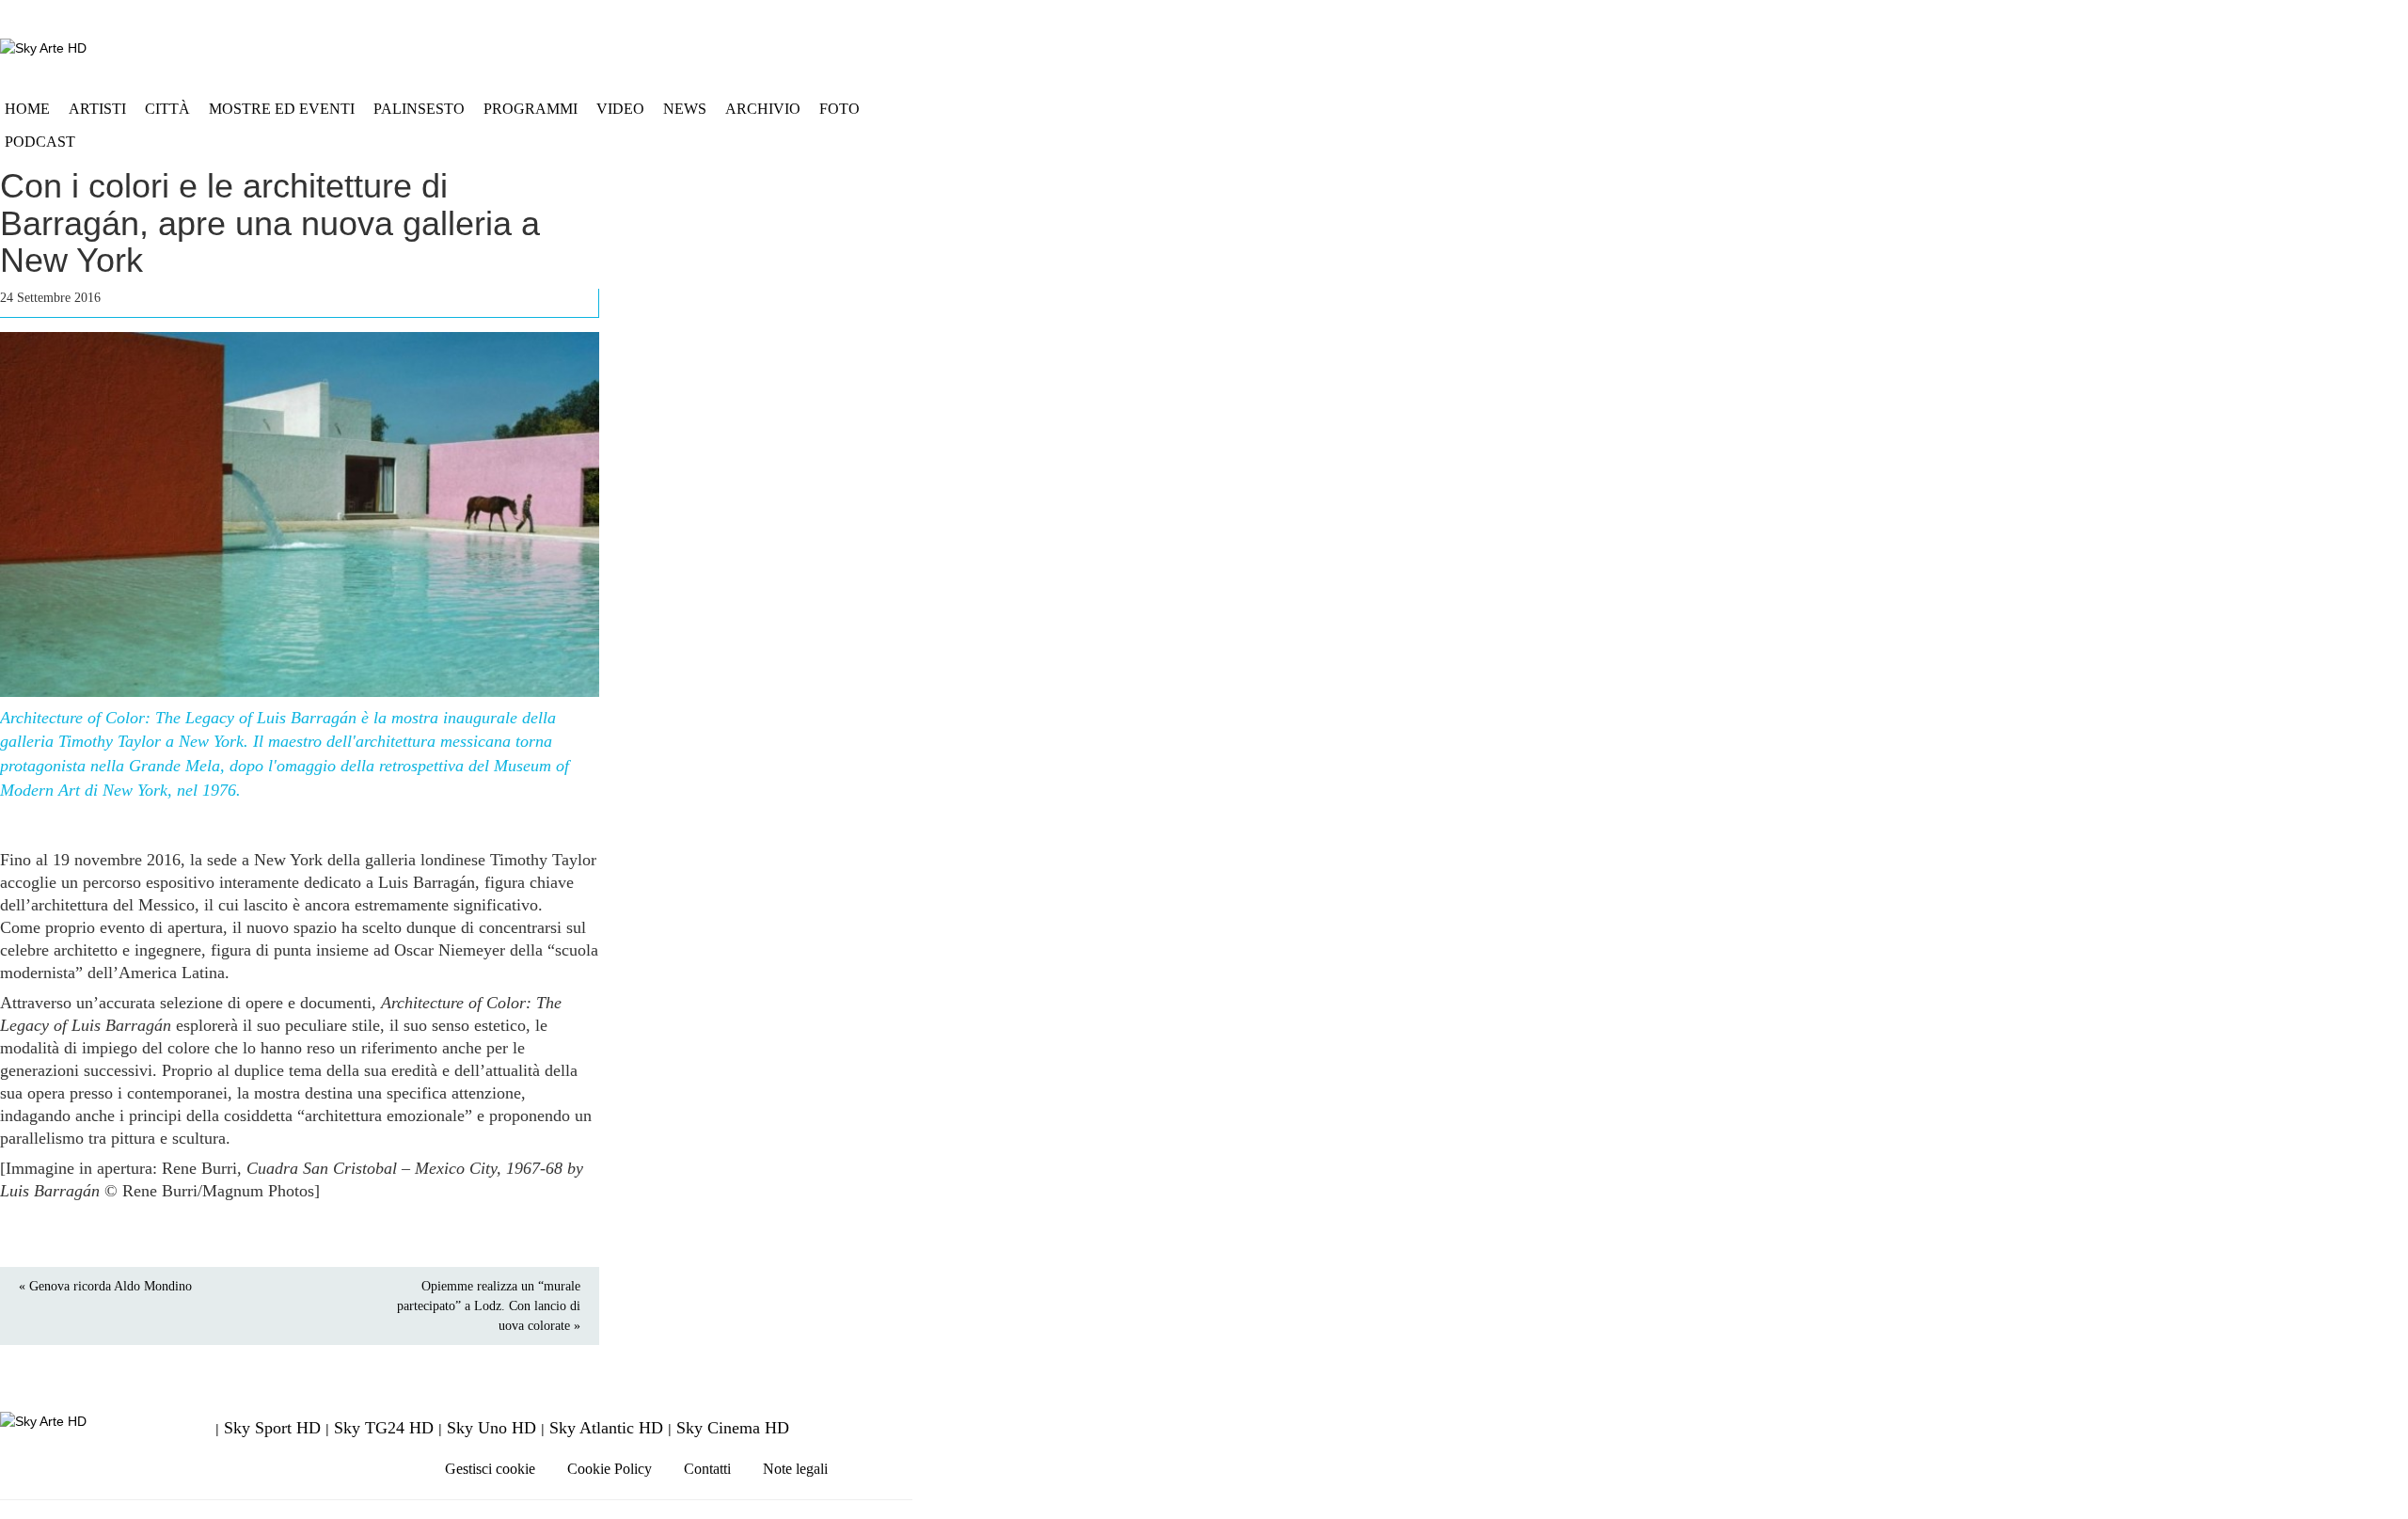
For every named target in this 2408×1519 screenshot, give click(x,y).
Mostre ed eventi (282, 109)
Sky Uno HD (491, 1428)
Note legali (795, 1469)
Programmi (531, 109)
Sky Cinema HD (733, 1428)
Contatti (707, 1469)
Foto (840, 109)
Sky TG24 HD (384, 1428)
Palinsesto (419, 109)
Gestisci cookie (490, 1469)
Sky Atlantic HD (606, 1428)
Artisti (97, 109)
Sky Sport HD (272, 1428)
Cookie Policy (610, 1469)
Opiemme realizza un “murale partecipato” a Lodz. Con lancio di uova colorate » (489, 1306)
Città (167, 109)
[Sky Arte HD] (43, 47)
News (685, 109)
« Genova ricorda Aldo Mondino (105, 1286)
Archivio (763, 109)
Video (620, 109)
